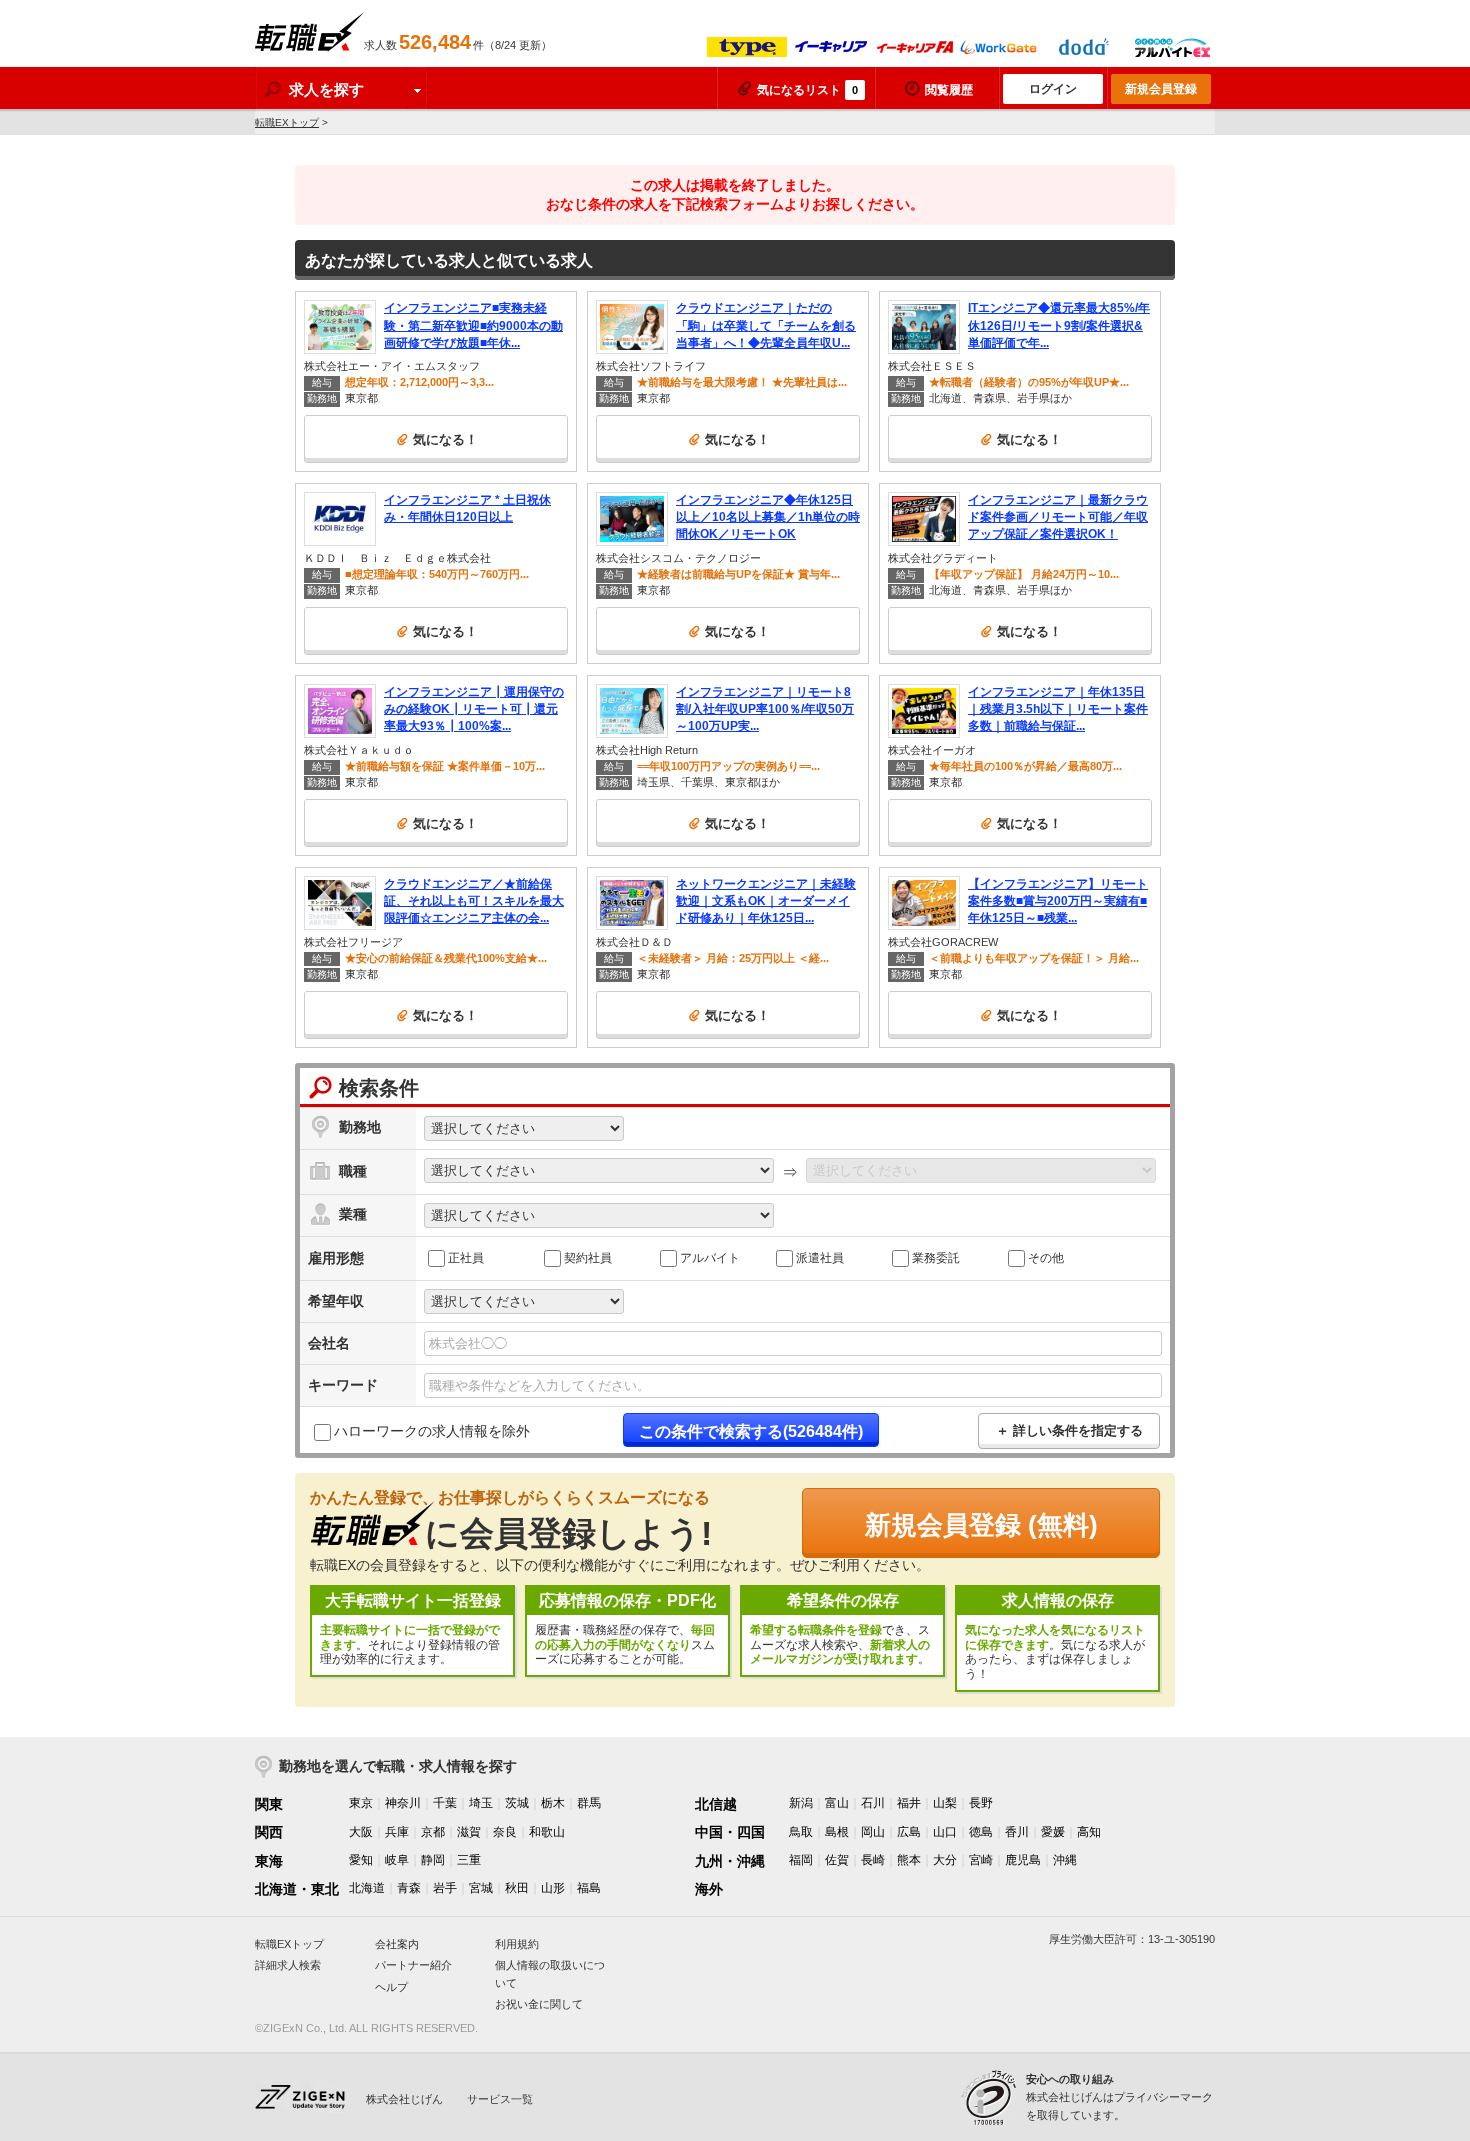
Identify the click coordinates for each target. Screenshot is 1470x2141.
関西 (269, 1832)
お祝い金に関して (539, 2004)
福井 (909, 1803)
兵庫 (397, 1832)
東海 (269, 1861)
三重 (469, 1860)
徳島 (981, 1832)
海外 (709, 1889)
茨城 (517, 1803)
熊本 (909, 1860)
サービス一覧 (500, 2099)
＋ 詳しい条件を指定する (1069, 1430)
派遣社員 (820, 1257)
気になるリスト (807, 90)
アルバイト (710, 1257)
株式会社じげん (404, 2099)
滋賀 (469, 1832)
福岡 (801, 1860)
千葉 (445, 1803)
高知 (1089, 1832)
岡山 (873, 1832)
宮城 (481, 1888)
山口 (945, 1832)
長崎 (873, 1860)
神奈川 (403, 1803)
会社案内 (397, 1944)
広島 (909, 1832)
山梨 (945, 1803)
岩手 (445, 1888)
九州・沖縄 (730, 1861)
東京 (361, 1803)
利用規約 (517, 1944)
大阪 (361, 1832)
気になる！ (445, 439)
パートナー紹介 (413, 1965)
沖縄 (1065, 1860)
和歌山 (547, 1832)
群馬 (589, 1803)
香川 (1017, 1832)
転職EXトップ (287, 122)
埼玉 (481, 1803)
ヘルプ (391, 1987)
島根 (837, 1832)
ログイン (1053, 89)
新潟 (801, 1803)
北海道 (367, 1888)
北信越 (716, 1804)
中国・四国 (730, 1832)
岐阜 (397, 1860)
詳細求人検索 (288, 1965)
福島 (589, 1888)
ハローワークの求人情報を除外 (432, 1431)
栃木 (553, 1803)
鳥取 (801, 1832)
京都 (433, 1832)
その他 (1046, 1257)
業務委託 (936, 1257)
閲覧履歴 (949, 90)
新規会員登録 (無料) (981, 1525)
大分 (945, 1860)
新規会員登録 (1161, 89)
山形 (553, 1888)
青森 (409, 1888)
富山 (837, 1803)
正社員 (466, 1257)
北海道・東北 (297, 1889)
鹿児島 (1023, 1860)
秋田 (517, 1888)
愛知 (361, 1860)
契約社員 (588, 1257)
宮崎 (981, 1860)
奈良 (505, 1832)
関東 (269, 1804)
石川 (873, 1803)
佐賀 (837, 1860)
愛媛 (1053, 1832)
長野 (981, 1803)
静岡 (433, 1860)
